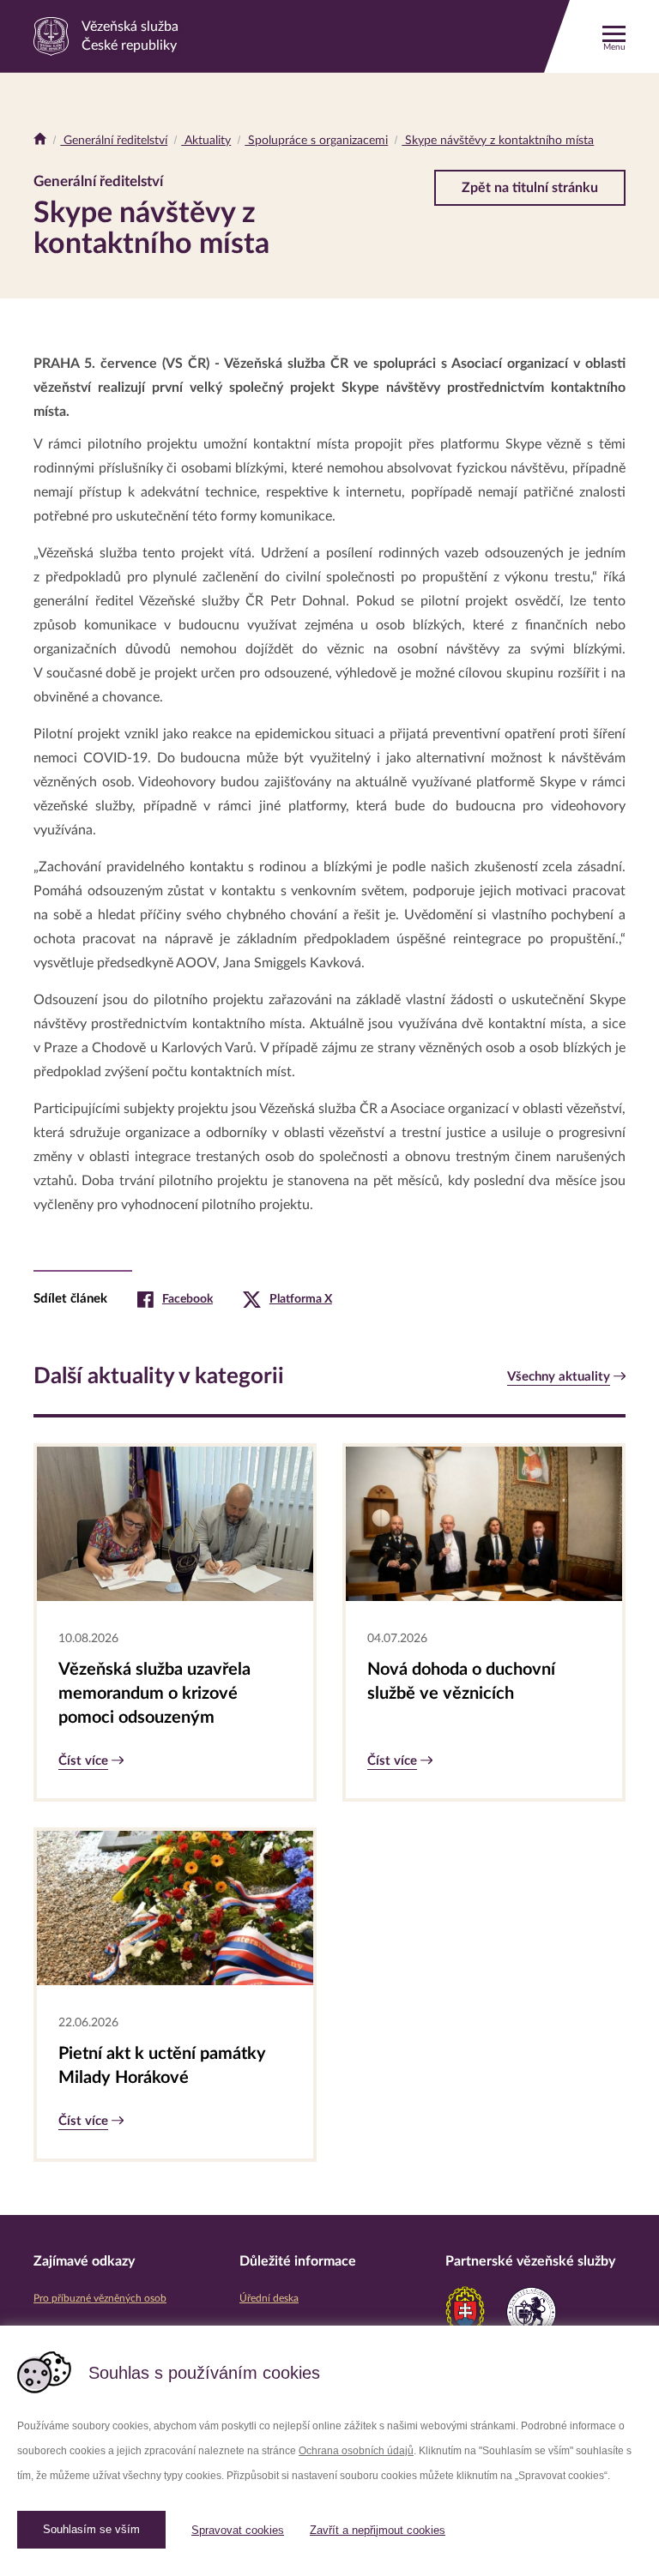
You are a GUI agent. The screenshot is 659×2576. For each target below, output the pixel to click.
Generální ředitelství (114, 141)
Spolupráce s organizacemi (316, 141)
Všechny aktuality (559, 1377)
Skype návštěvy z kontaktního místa (498, 141)
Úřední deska (269, 2298)
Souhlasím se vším (91, 2529)
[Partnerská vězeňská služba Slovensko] (465, 2312)
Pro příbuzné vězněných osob (100, 2298)
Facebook (187, 1299)
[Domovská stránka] (40, 141)
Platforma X (301, 1299)
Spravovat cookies (238, 2530)
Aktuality (206, 141)
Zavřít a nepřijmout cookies (378, 2530)
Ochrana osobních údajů (356, 2451)
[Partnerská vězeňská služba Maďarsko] (531, 2312)
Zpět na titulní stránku (530, 188)
